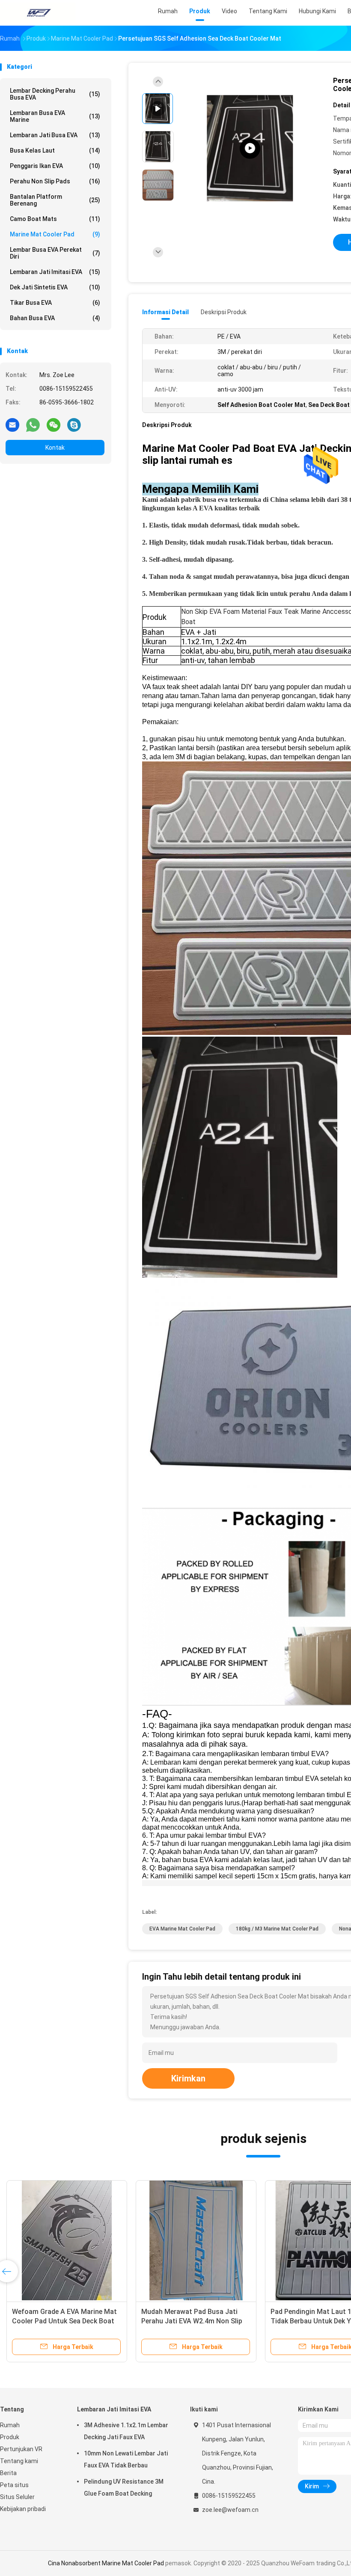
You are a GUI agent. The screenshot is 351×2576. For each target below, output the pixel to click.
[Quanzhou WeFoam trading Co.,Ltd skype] (74, 424)
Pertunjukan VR (21, 2449)
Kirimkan (188, 2078)
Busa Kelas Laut (55, 150)
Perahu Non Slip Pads (55, 181)
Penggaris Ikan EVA (55, 166)
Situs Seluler (17, 2497)
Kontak (55, 448)
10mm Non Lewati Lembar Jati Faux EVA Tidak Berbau (126, 2459)
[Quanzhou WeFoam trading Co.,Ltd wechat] (54, 424)
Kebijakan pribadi (23, 2509)
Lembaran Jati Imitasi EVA (55, 272)
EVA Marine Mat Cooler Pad (182, 1929)
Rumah (10, 2425)
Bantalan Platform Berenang (55, 200)
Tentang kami (19, 2461)
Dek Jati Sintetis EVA (55, 287)
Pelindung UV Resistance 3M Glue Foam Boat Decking (124, 2488)
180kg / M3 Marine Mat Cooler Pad (277, 1929)
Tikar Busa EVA (55, 303)
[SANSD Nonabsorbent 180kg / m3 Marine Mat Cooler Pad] (196, 2240)
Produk (10, 2437)
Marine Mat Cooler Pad (55, 234)
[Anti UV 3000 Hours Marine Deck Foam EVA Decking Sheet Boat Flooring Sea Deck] (250, 149)
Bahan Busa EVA (55, 318)
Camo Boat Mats (55, 219)
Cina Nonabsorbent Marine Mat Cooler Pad (106, 2563)
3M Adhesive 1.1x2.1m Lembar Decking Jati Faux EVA (126, 2431)
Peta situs (14, 2485)
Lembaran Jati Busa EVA (55, 135)
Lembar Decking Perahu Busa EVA (55, 94)
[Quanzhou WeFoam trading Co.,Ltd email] (12, 424)
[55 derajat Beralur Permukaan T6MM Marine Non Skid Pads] (67, 2240)
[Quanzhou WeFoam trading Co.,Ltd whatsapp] (33, 424)
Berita (8, 2473)
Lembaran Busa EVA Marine (55, 116)
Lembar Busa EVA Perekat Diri (55, 253)
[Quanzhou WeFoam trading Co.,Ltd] (38, 13)
